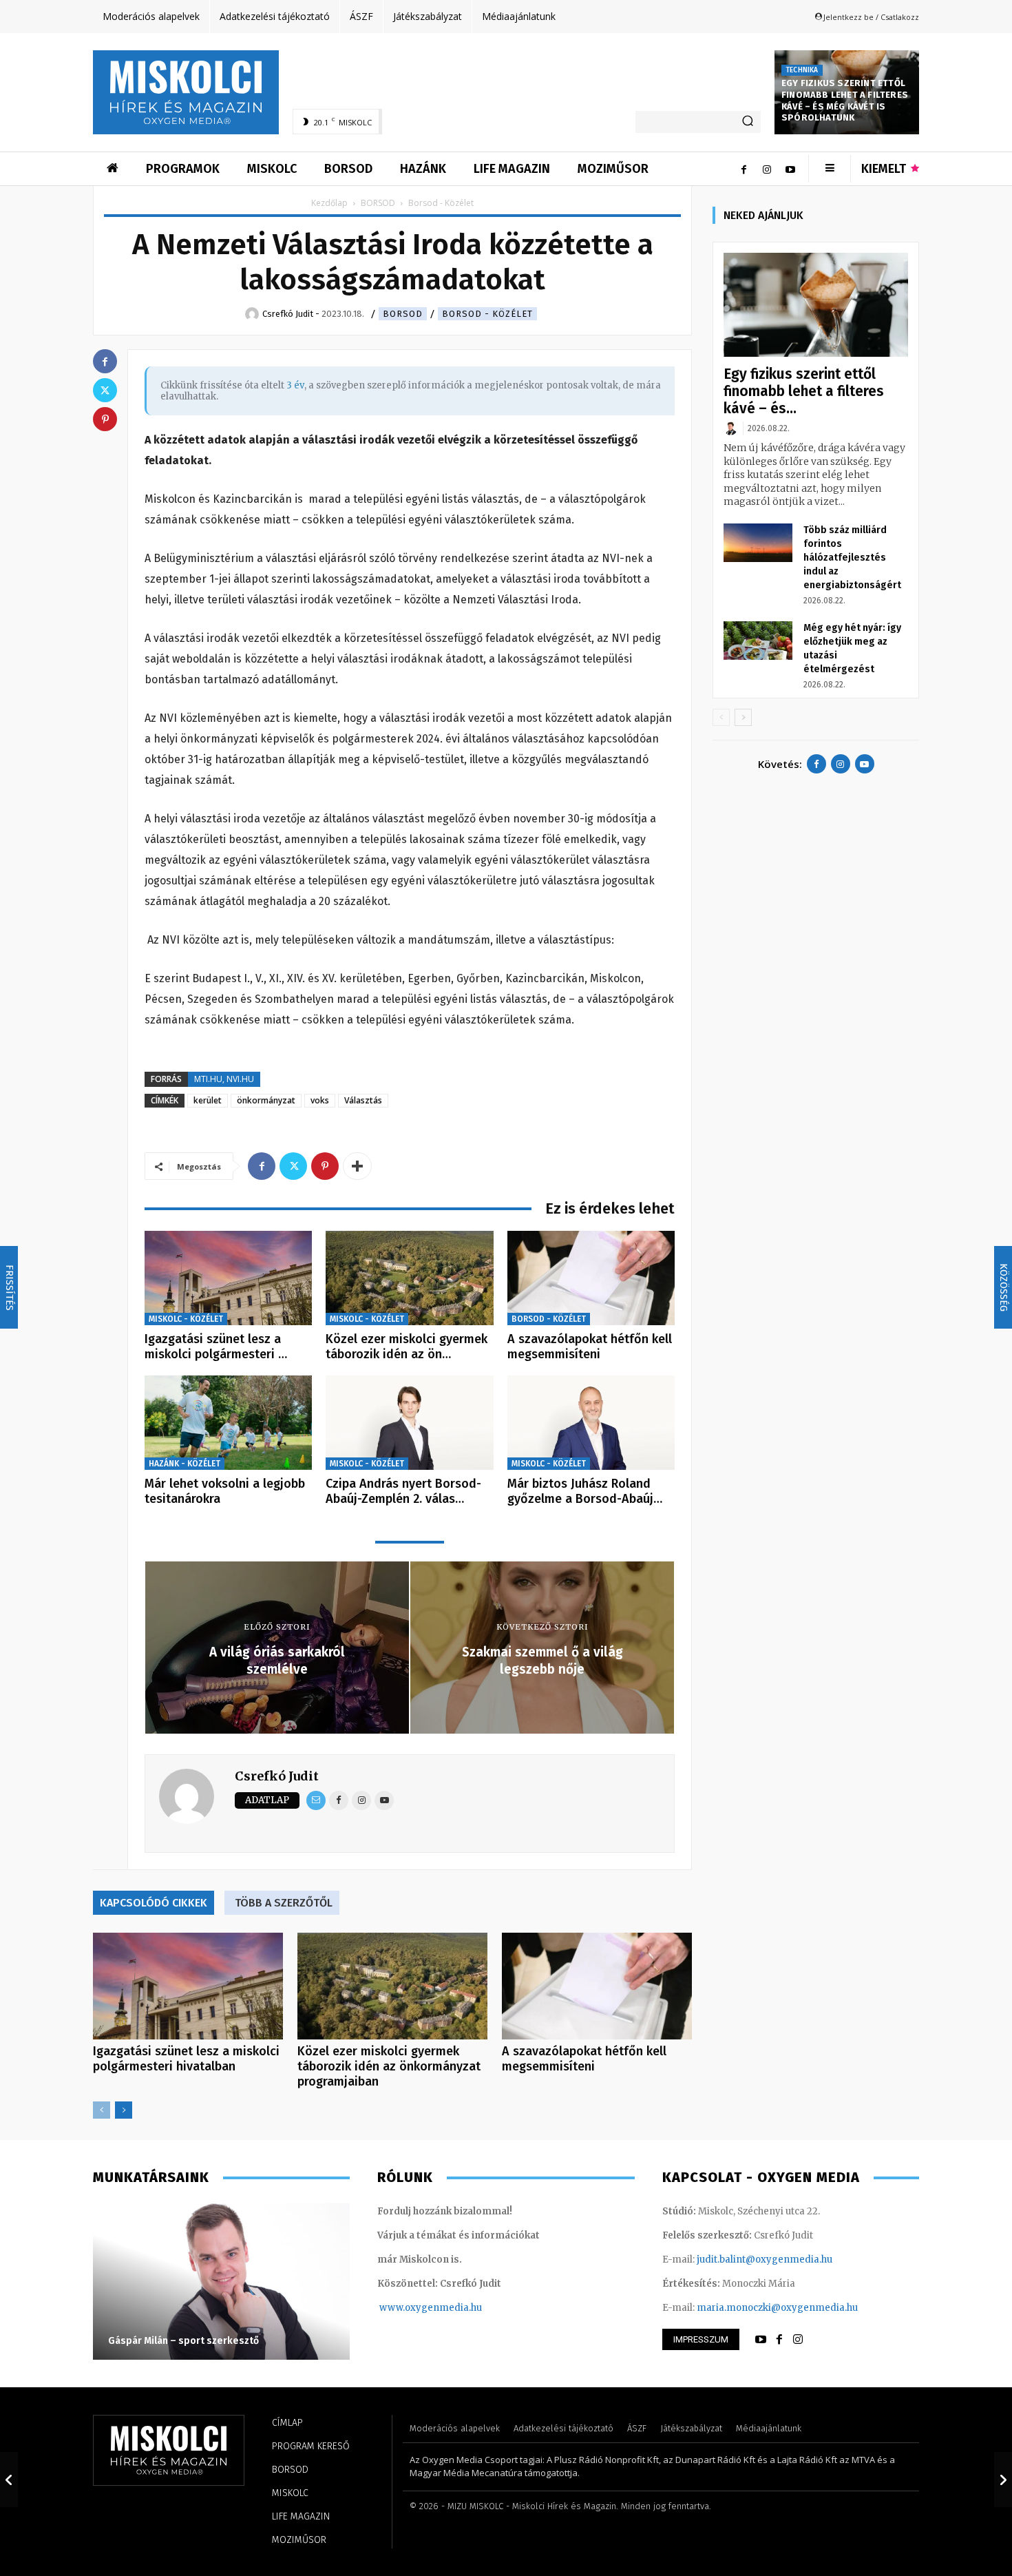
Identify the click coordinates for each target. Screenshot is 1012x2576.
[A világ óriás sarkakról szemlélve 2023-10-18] (9, 2480)
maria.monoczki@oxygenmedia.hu (777, 2308)
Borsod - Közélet (487, 314)
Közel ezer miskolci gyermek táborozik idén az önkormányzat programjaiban (389, 2066)
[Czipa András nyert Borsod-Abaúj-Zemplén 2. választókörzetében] (409, 1423)
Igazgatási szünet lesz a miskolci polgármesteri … (216, 1347)
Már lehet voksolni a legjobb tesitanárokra (225, 1491)
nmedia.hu (457, 2308)
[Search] (748, 122)
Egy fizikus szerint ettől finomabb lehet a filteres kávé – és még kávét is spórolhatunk (845, 101)
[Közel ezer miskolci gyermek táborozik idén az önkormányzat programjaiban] (409, 1278)
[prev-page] (102, 2110)
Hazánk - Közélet (185, 1464)
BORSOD (378, 203)
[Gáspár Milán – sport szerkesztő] (221, 2281)
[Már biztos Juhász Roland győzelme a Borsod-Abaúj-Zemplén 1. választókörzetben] (591, 1423)
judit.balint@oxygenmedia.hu (765, 2260)
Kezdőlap (329, 203)
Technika (802, 70)
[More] (357, 1166)
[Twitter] (293, 1166)
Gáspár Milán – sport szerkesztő (183, 2341)
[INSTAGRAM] (798, 2340)
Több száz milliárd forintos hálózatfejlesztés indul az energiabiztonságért (852, 558)
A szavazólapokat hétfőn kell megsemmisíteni (590, 1347)
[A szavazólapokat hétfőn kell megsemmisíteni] (591, 1278)
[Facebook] (744, 169)
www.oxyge (406, 2308)
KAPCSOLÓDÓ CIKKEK (154, 1903)
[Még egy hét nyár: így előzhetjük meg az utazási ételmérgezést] (758, 641)
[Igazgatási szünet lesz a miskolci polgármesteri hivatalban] (228, 1278)
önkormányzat (266, 1100)
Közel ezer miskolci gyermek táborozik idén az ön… (407, 1347)
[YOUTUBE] (761, 2340)
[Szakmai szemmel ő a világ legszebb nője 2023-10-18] (1003, 2480)
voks (320, 1100)
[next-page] (124, 2110)
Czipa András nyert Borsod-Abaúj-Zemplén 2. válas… (403, 1491)
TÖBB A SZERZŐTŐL (284, 1903)
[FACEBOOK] (779, 2340)
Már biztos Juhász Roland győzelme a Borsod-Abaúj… (585, 1491)
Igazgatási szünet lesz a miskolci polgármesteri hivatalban (186, 2059)
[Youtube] (790, 169)
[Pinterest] (325, 1166)
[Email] (316, 1800)
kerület (208, 1100)
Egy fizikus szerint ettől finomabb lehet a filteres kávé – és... (804, 391)
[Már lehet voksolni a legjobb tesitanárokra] (228, 1423)
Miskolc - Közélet (186, 1319)
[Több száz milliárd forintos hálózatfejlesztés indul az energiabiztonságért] (758, 543)
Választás (363, 1100)
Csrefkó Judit (277, 1776)
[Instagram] (767, 169)
